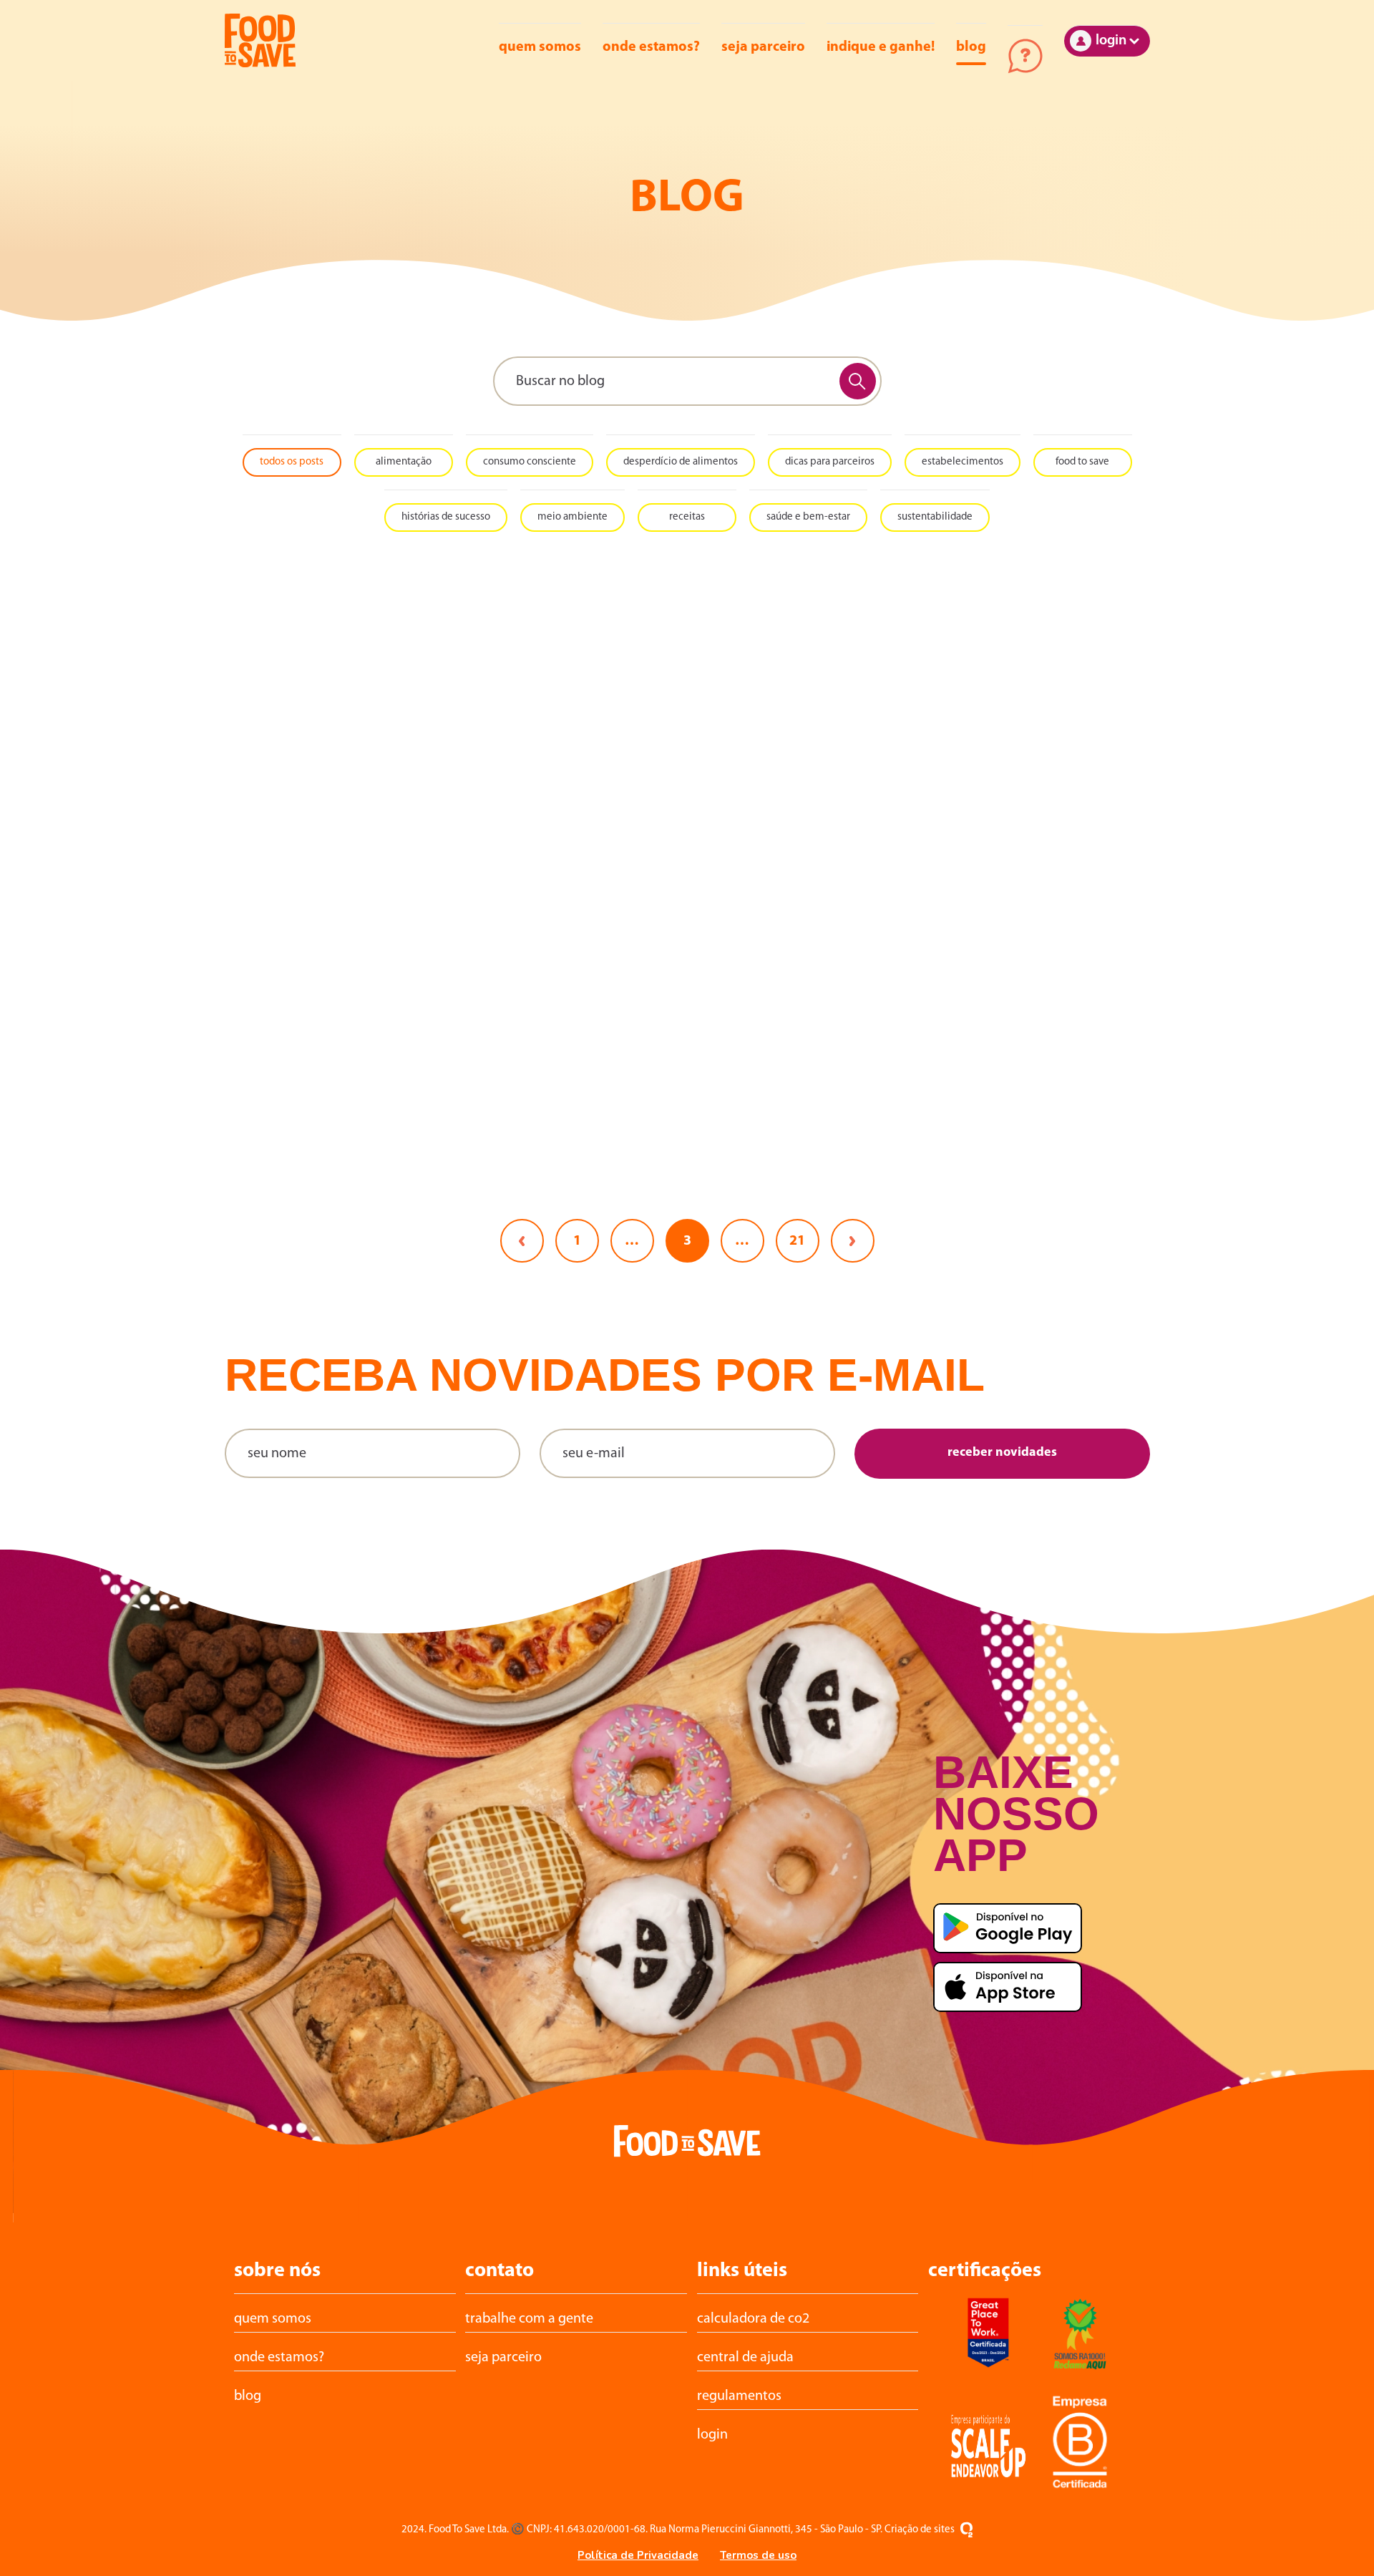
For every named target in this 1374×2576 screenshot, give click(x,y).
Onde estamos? (651, 47)
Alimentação (404, 462)
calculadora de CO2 (753, 2319)
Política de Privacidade (638, 2555)
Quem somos (540, 47)
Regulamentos (739, 2396)
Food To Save (1082, 462)
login (712, 2435)
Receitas (687, 517)
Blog (971, 47)
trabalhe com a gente (529, 2319)
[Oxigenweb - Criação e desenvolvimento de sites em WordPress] (966, 2530)
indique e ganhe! (881, 47)
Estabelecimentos (963, 462)
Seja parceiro (763, 47)
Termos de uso (758, 2555)
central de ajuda (745, 2358)
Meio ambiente (572, 517)
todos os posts (292, 462)
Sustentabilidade (935, 517)
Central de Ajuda (1025, 56)
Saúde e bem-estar (808, 517)
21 (797, 1241)
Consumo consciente (530, 462)
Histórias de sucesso (446, 517)
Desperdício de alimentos (681, 462)
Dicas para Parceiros (830, 462)
